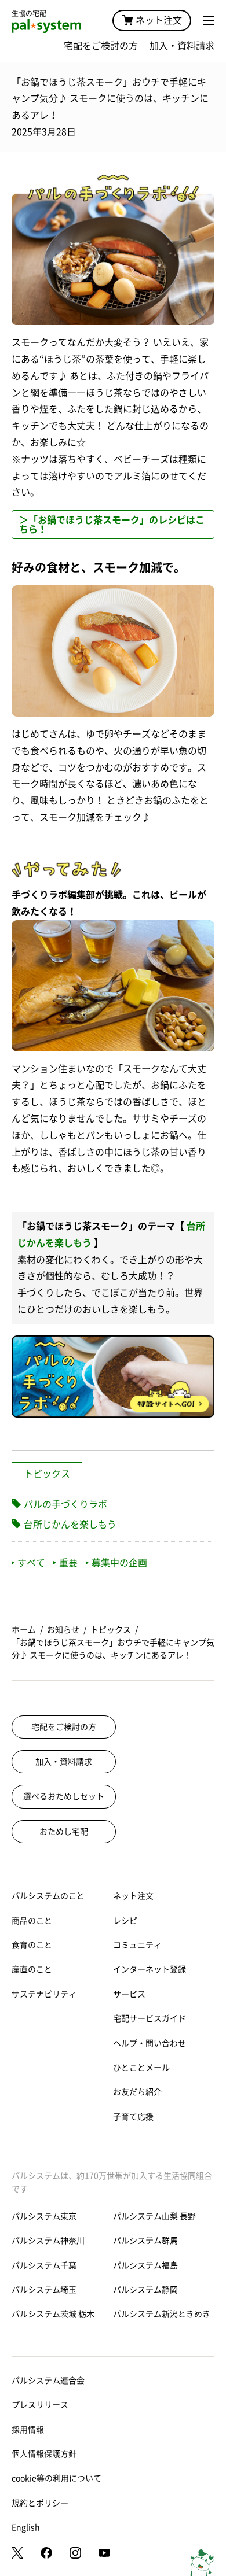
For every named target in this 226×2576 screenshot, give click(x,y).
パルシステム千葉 (44, 2265)
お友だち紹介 (137, 2092)
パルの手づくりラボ (65, 1504)
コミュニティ (137, 1945)
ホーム (24, 1630)
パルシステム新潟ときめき (162, 2314)
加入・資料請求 (182, 46)
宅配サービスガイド (150, 2018)
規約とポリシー (40, 2503)
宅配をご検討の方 (101, 46)
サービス (129, 1994)
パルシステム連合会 (48, 2381)
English (26, 2527)
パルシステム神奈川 (48, 2241)
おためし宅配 (64, 1832)
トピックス (47, 1474)
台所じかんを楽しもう (70, 1525)
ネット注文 (159, 20)
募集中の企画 (119, 1563)
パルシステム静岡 (145, 2290)
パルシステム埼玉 (44, 2290)
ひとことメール (141, 2068)
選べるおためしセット (64, 1796)
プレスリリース (40, 2405)
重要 (68, 1563)
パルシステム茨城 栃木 (53, 2314)
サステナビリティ (44, 1994)
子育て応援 (133, 2117)
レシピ (125, 1921)
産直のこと (32, 1969)
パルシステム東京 (44, 2216)
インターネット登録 (150, 1969)
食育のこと (32, 1945)
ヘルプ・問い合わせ (150, 2043)
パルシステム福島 (145, 2265)
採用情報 (28, 2430)
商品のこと (32, 1921)
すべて (31, 1563)
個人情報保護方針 (44, 2454)
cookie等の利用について (57, 2478)
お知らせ (63, 1630)
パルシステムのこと (48, 1896)
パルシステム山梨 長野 (154, 2216)
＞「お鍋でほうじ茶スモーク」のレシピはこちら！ (112, 525)
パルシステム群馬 (145, 2241)
